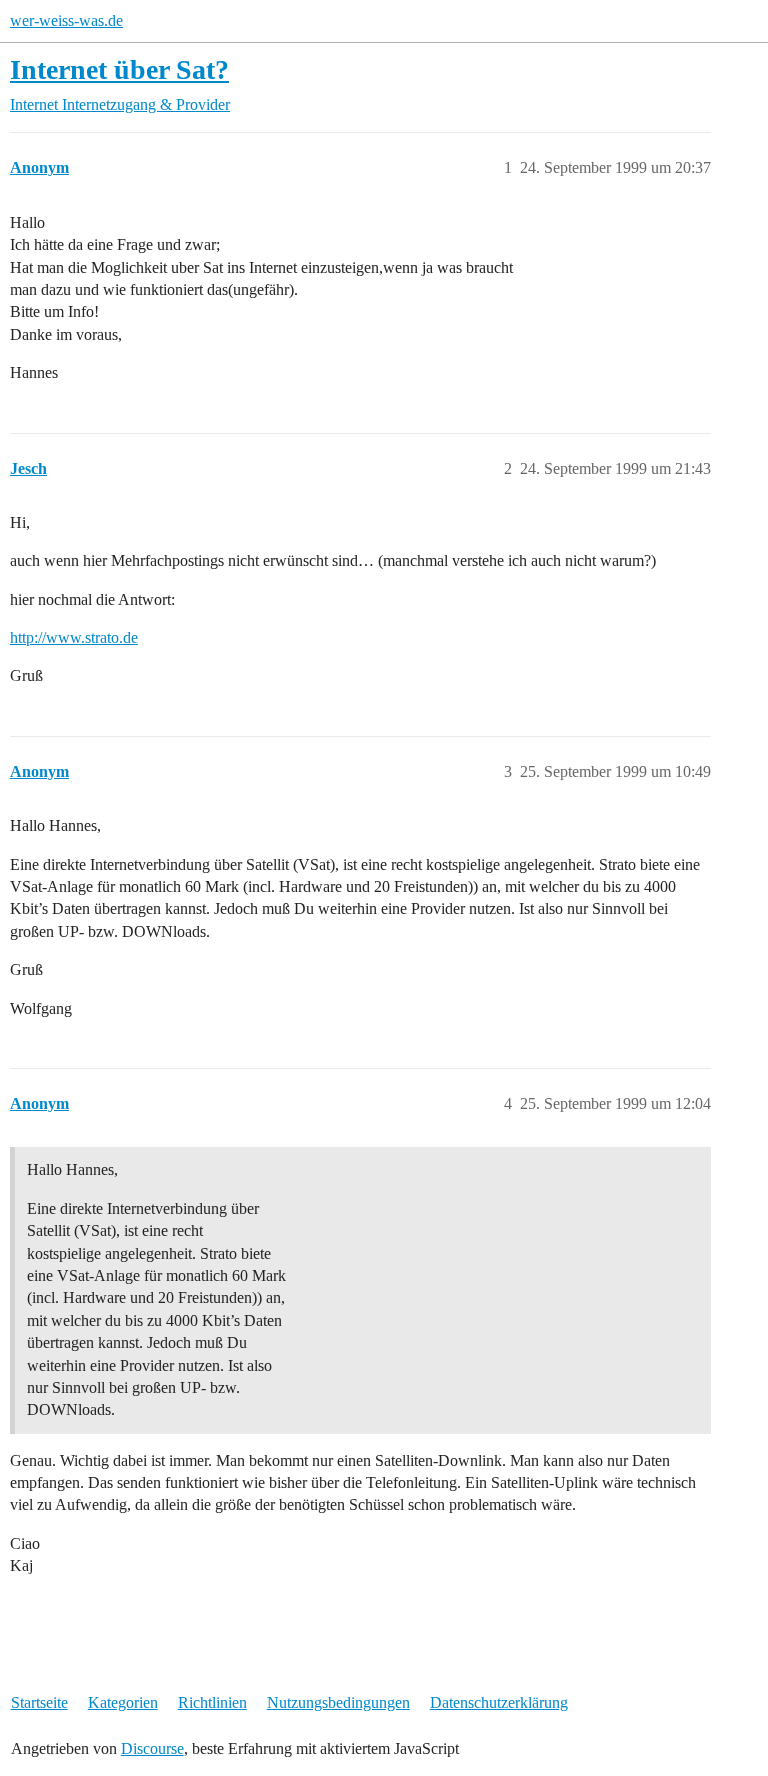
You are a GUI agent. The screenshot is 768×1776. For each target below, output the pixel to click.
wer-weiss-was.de (66, 20)
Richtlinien (212, 1702)
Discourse (152, 1748)
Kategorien (123, 1702)
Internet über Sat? (119, 69)
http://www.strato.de (74, 637)
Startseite (39, 1702)
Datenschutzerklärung (499, 1702)
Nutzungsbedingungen (338, 1702)
